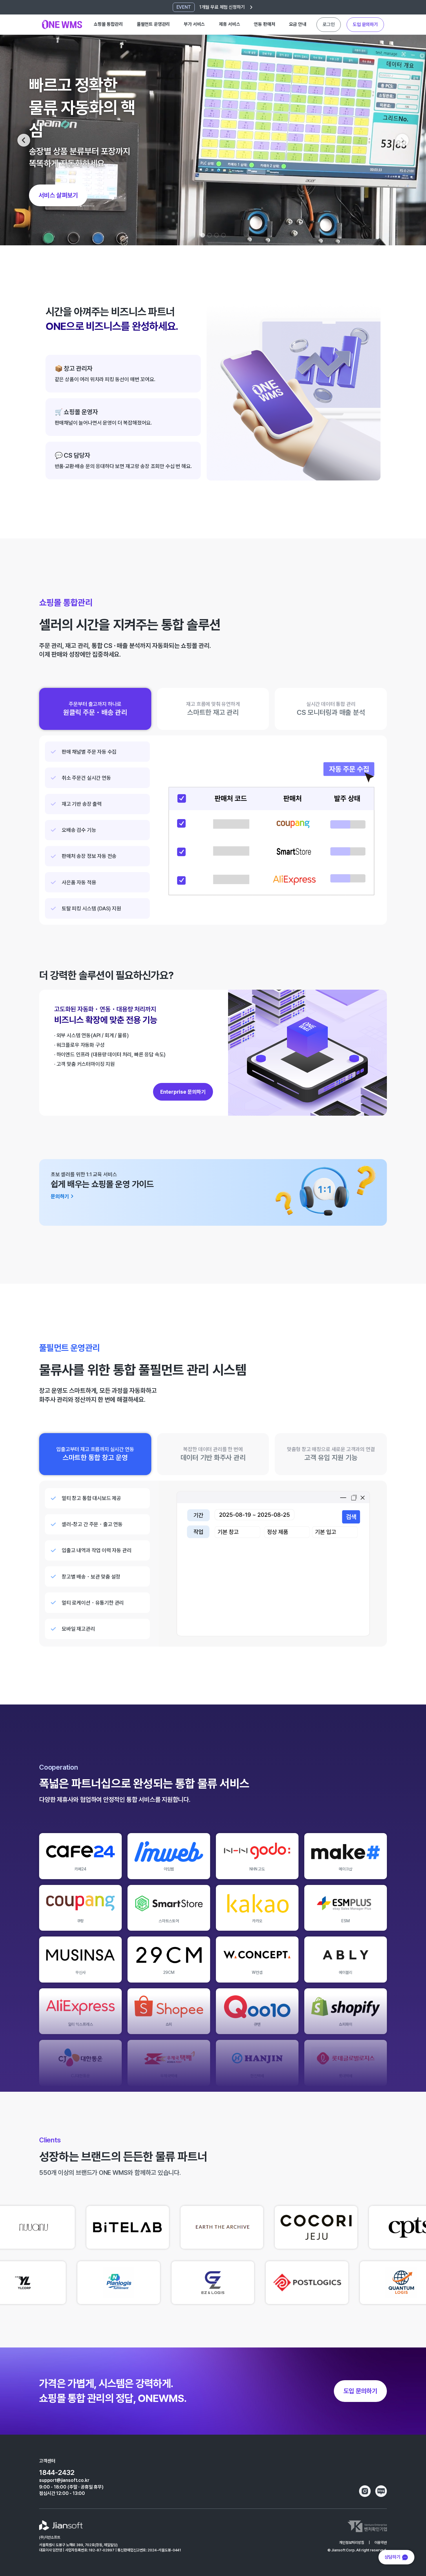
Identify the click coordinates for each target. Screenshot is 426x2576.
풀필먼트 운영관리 (153, 24)
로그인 (329, 24)
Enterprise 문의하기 (183, 1092)
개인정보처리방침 (352, 2543)
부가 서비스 (194, 24)
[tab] (95, 709)
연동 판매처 (264, 24)
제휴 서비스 (229, 24)
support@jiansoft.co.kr (64, 2480)
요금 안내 (297, 24)
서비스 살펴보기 (58, 195)
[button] (24, 140)
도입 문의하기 (360, 2391)
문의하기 (365, 24)
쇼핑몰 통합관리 (108, 24)
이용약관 (381, 2543)
